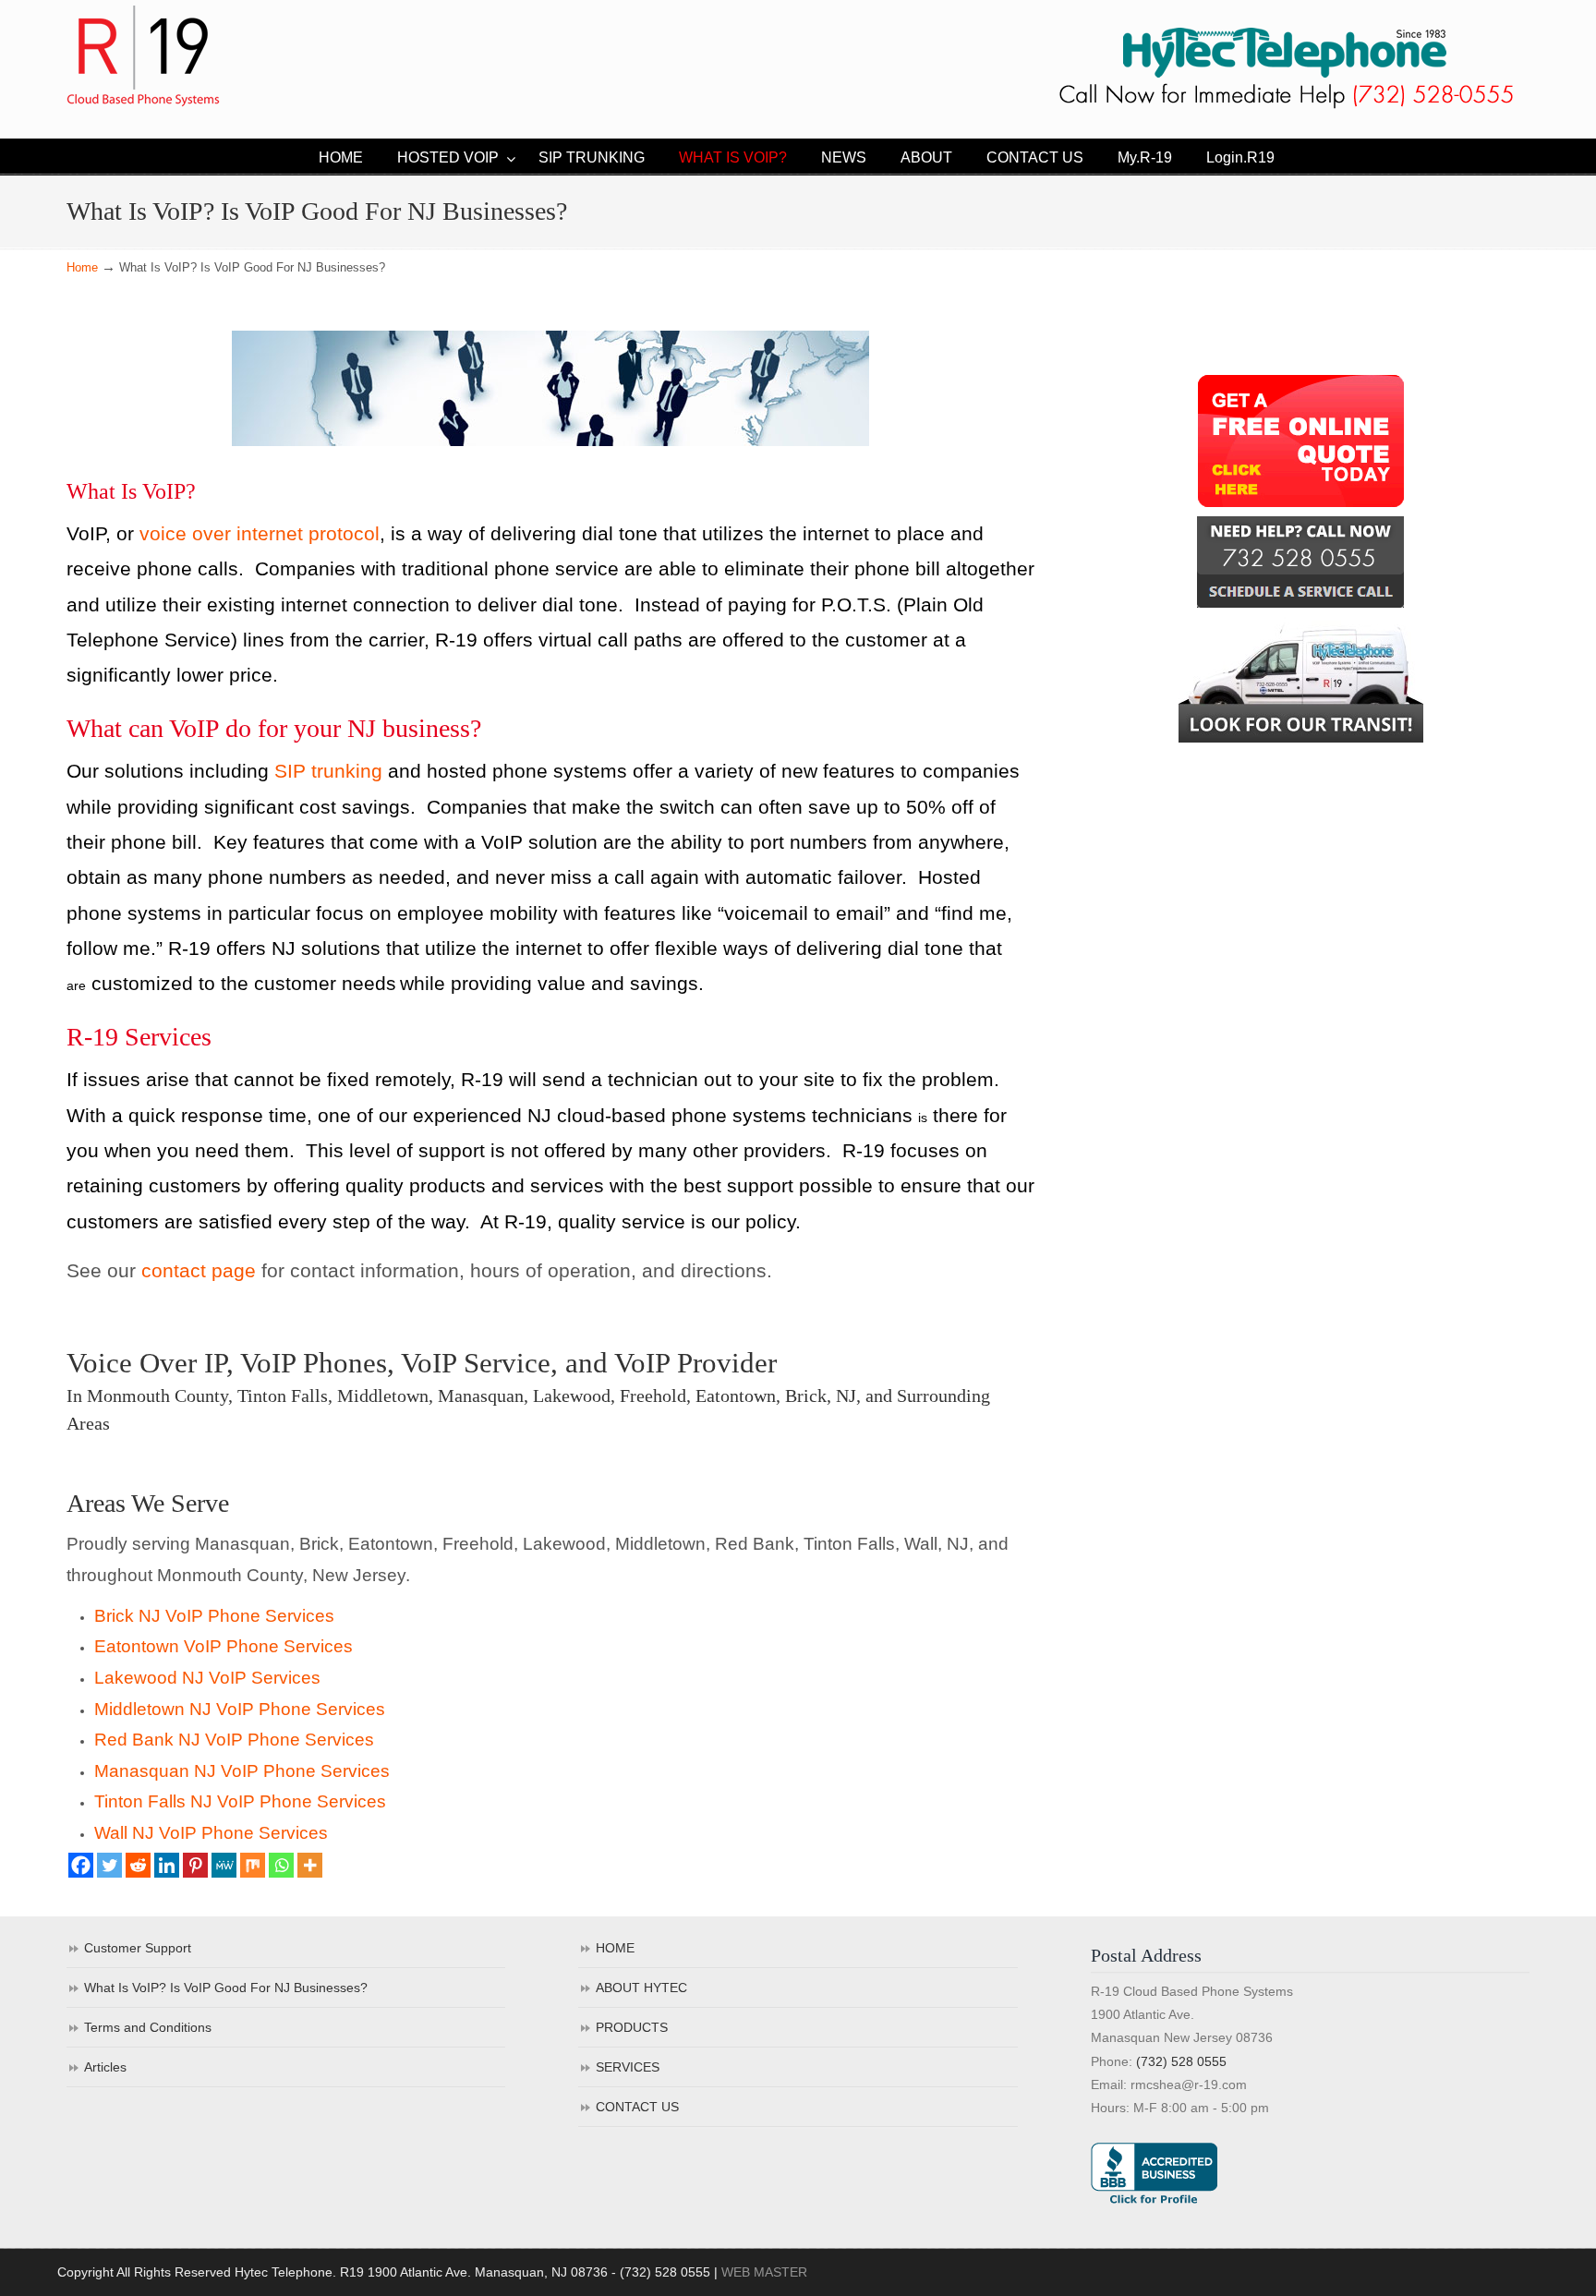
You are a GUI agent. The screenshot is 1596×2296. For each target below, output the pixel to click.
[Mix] (253, 1865)
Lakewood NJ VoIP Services (207, 1678)
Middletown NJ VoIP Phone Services (240, 1709)
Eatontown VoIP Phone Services (224, 1646)
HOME (615, 1948)
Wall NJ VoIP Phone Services (211, 1833)
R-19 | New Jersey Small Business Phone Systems (143, 56)
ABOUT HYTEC (641, 1988)
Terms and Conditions (148, 2027)
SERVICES (628, 2067)
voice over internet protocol (260, 534)
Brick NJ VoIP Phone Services (214, 1616)
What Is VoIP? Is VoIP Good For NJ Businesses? (226, 1988)
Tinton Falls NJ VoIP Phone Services (240, 1801)
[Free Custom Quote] (1300, 441)
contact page (199, 1271)
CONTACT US (637, 2107)
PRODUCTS (632, 2027)
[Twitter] (109, 1865)
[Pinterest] (195, 1865)
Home (82, 268)
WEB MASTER (764, 2272)
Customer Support (138, 1948)
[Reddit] (138, 1865)
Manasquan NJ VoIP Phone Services (242, 1771)
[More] (310, 1865)
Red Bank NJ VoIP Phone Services (234, 1740)
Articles (105, 2067)
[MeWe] (224, 1865)
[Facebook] (81, 1865)
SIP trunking (328, 771)
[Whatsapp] (281, 1865)
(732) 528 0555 (1181, 2061)
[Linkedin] (167, 1865)
